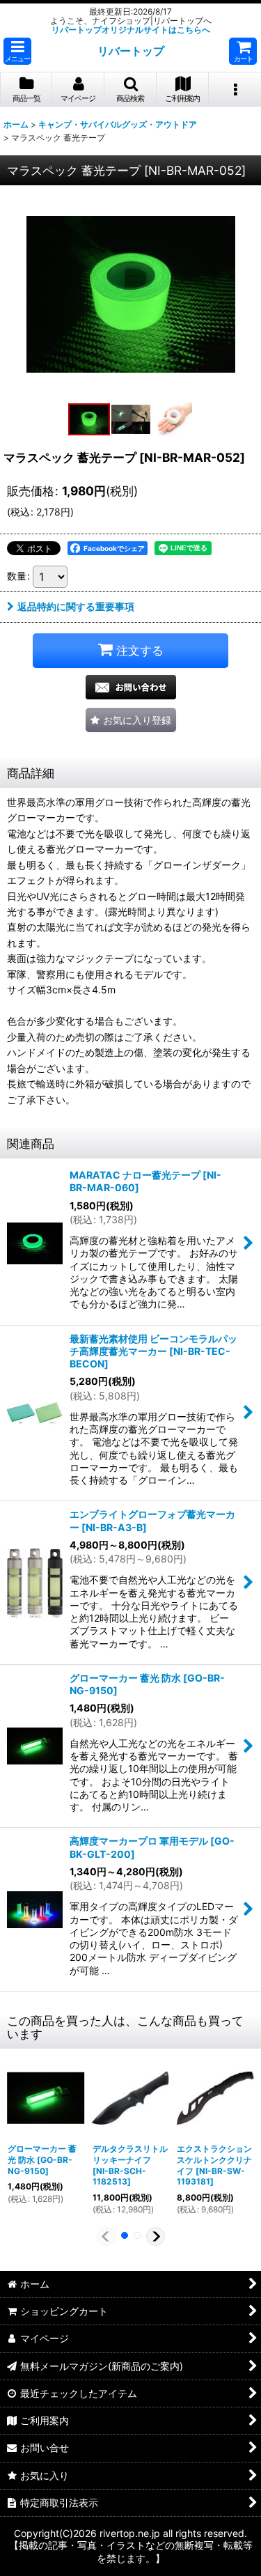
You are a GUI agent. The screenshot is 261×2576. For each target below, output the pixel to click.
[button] (17, 51)
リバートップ (131, 51)
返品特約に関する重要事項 (76, 606)
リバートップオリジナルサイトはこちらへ (131, 30)
